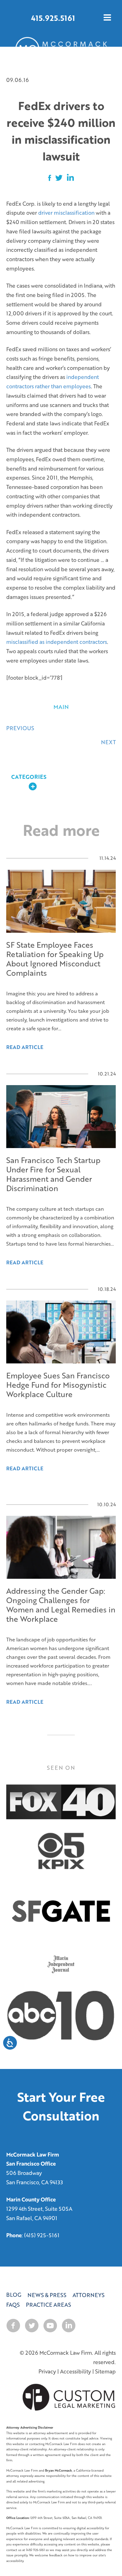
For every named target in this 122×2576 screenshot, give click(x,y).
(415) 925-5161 (42, 2235)
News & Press (47, 2295)
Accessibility (76, 2371)
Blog (14, 2295)
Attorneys (89, 2295)
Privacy (47, 2371)
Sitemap (105, 2371)
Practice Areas (48, 2305)
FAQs (13, 2305)
